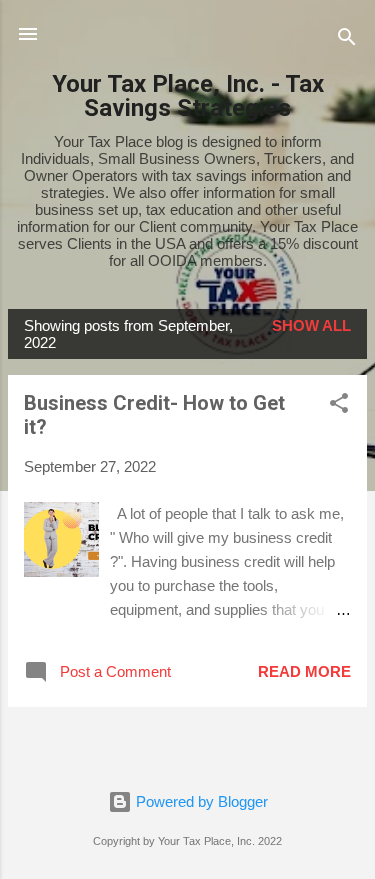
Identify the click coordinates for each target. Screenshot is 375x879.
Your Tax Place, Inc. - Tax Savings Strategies (188, 96)
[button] (339, 406)
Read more (304, 671)
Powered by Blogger (200, 801)
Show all (311, 325)
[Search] (347, 40)
